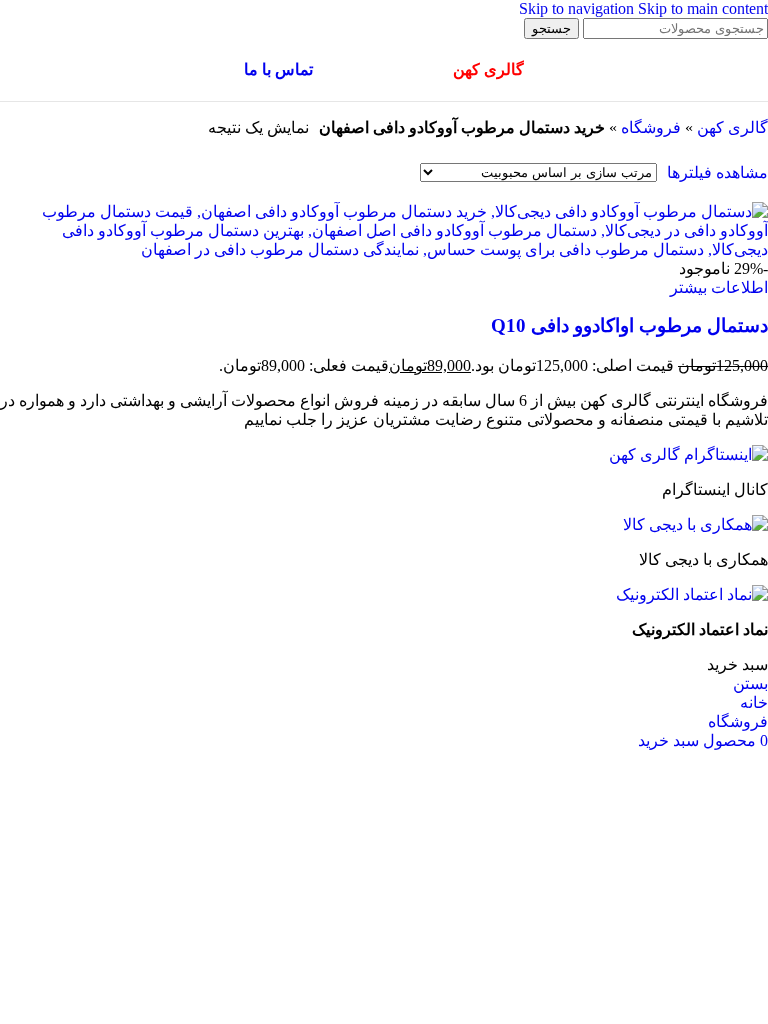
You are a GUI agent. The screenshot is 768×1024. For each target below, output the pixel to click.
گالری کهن (732, 127)
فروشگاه (651, 127)
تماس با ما (278, 69)
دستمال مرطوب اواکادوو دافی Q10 (629, 325)
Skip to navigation (578, 8)
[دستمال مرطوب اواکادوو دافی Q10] (384, 249)
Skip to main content (703, 8)
